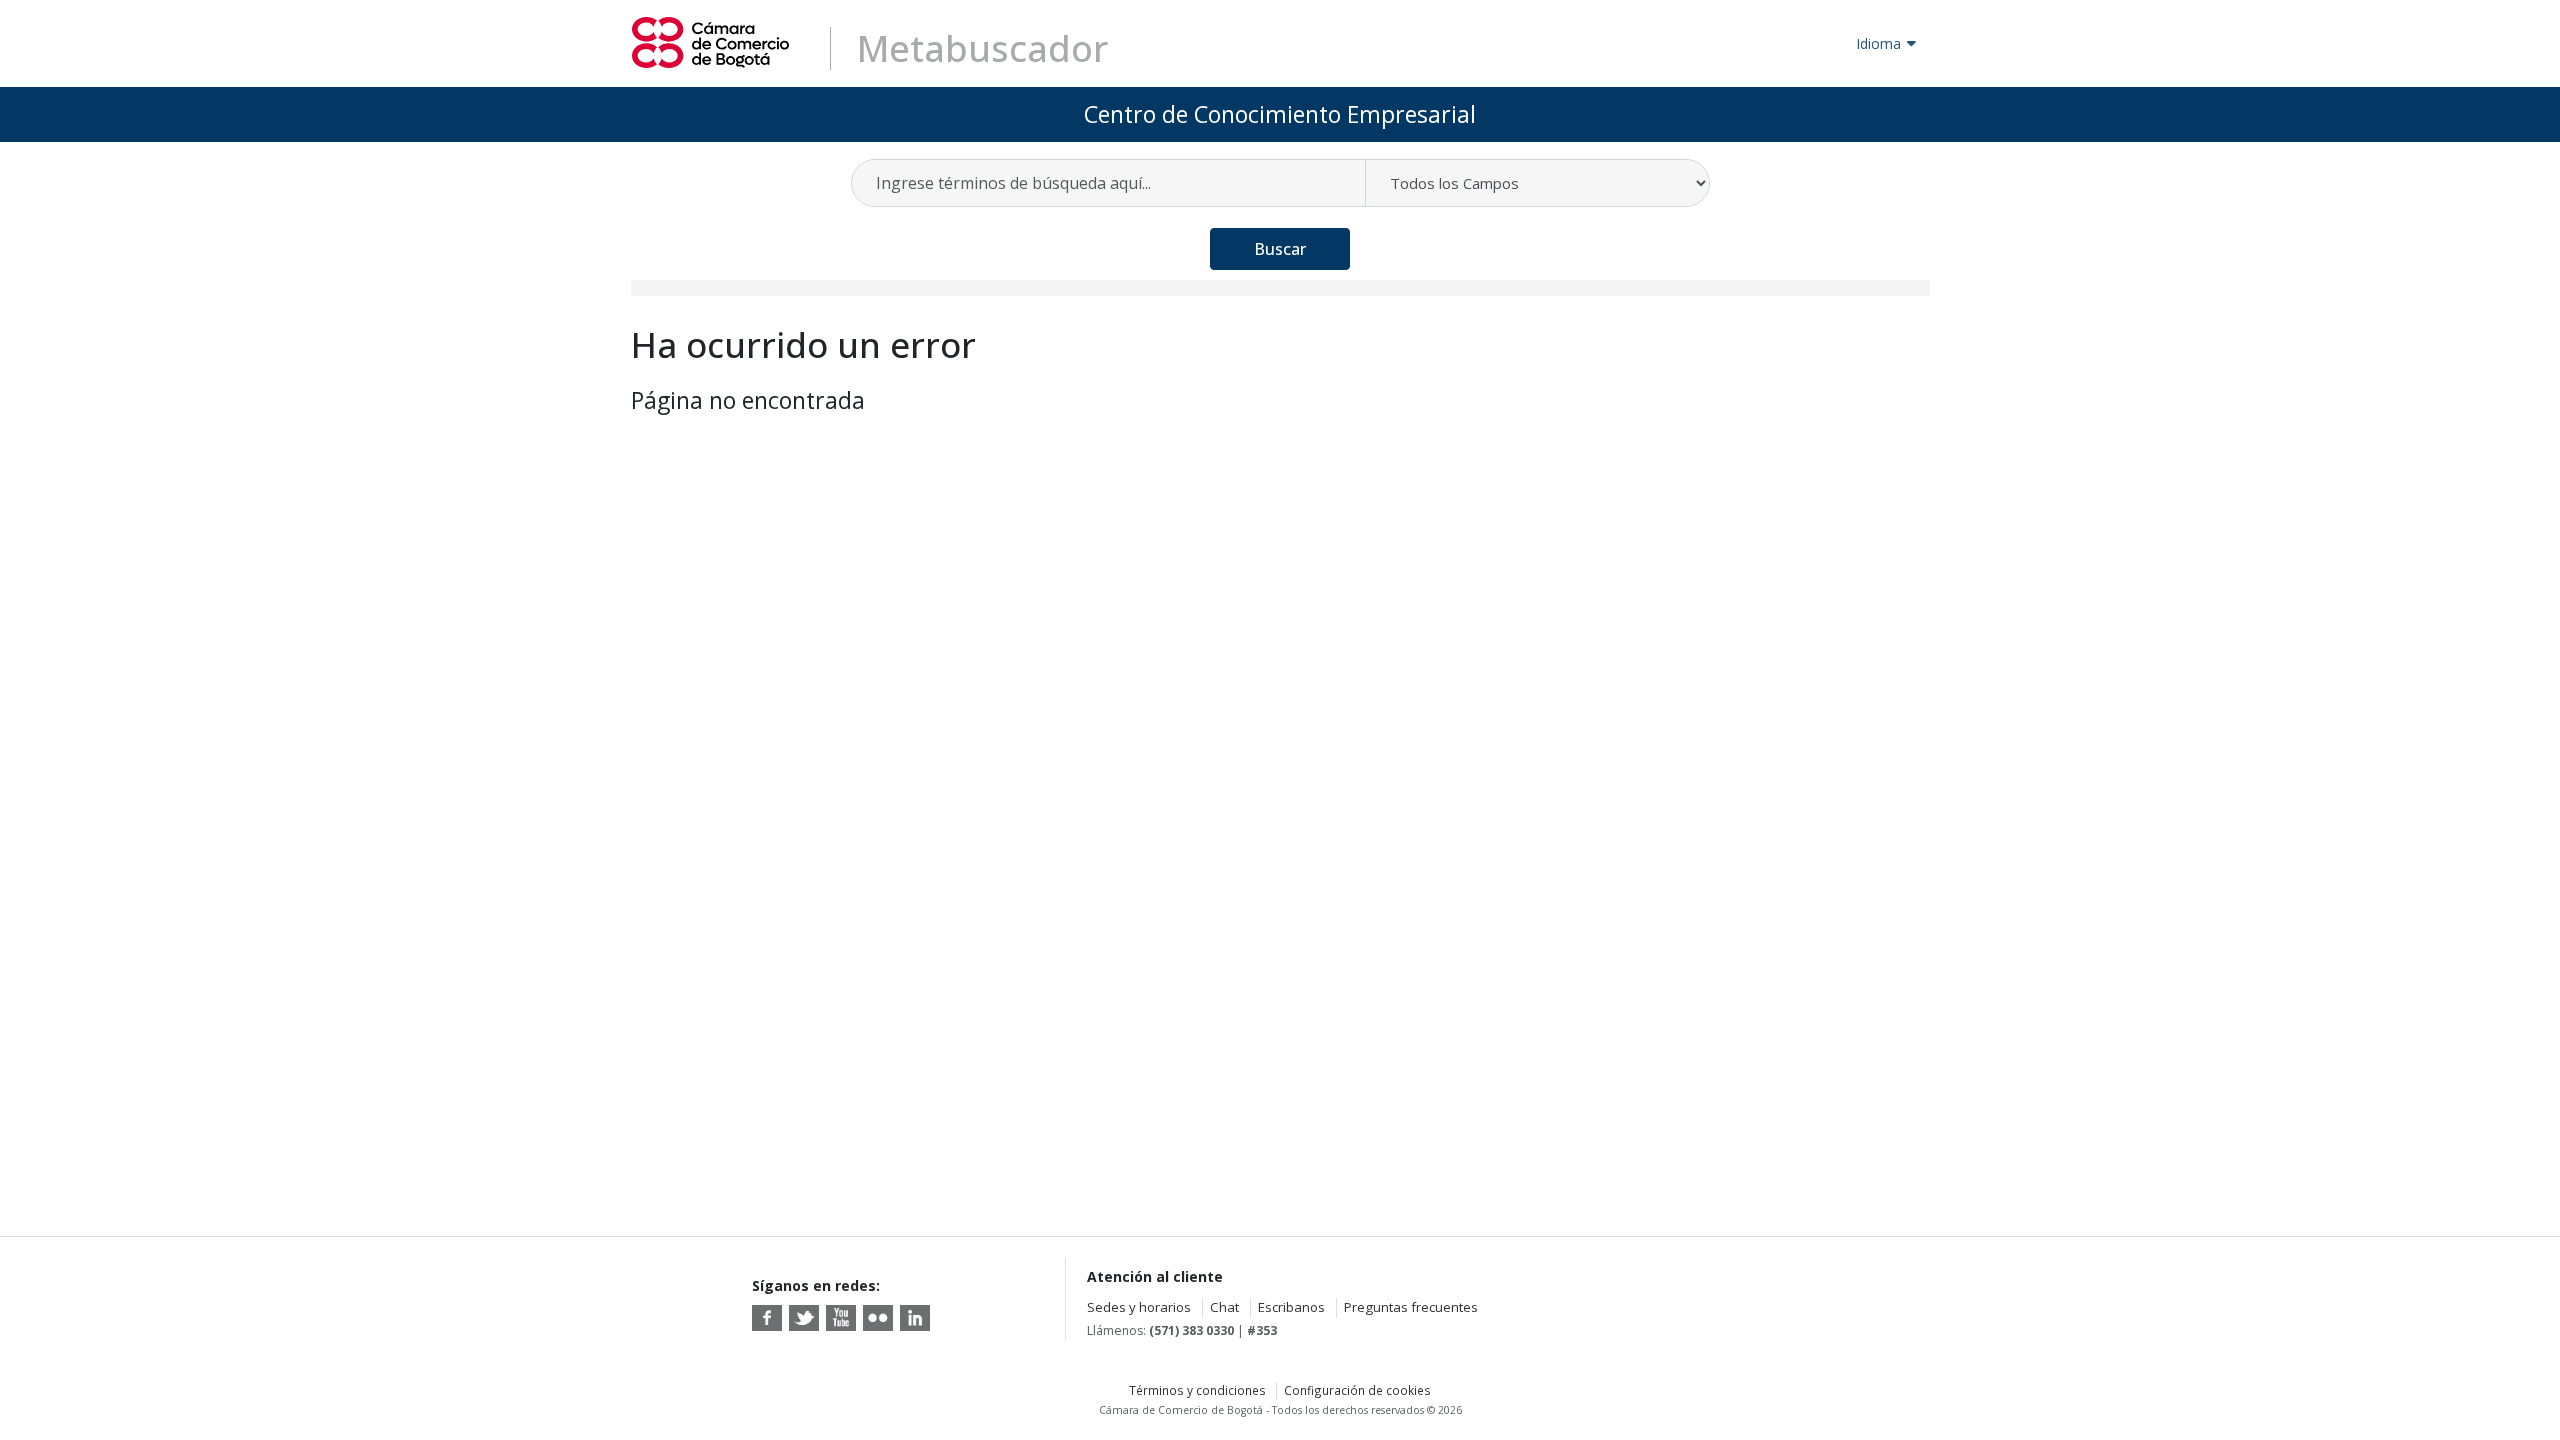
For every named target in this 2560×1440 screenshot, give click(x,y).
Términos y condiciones (1197, 1390)
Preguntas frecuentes (1411, 1307)
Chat (1224, 1307)
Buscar (1280, 249)
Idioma (1878, 43)
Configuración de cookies (1357, 1390)
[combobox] (1109, 183)
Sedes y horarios (1139, 1307)
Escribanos (1291, 1307)
